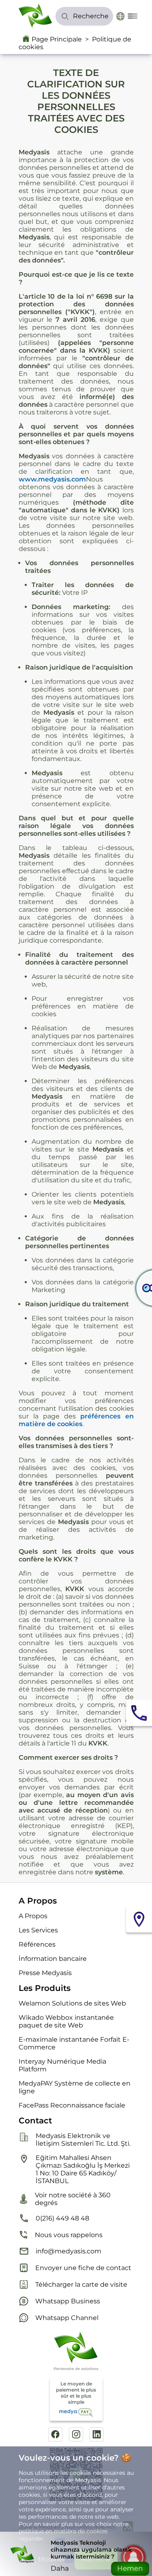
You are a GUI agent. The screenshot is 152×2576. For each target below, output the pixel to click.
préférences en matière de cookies (76, 1420)
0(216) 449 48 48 (62, 2218)
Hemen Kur (130, 2570)
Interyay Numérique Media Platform (62, 2065)
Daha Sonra (60, 2570)
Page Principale (57, 39)
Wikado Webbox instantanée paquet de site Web (66, 2021)
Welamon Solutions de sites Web (72, 2003)
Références (37, 1944)
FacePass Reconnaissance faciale (72, 2105)
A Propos (33, 1916)
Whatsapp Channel (67, 2318)
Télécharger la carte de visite (81, 2284)
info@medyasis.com (69, 2251)
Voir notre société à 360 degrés (73, 2199)
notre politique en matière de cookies (74, 2528)
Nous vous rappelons (69, 2235)
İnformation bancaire (53, 1959)
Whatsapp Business (68, 2301)
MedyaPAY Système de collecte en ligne (75, 2087)
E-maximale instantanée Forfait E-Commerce (74, 2043)
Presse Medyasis (45, 1973)
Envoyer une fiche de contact (83, 2268)
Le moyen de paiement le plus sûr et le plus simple (76, 2393)
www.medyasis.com (52, 479)
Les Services (38, 1930)
